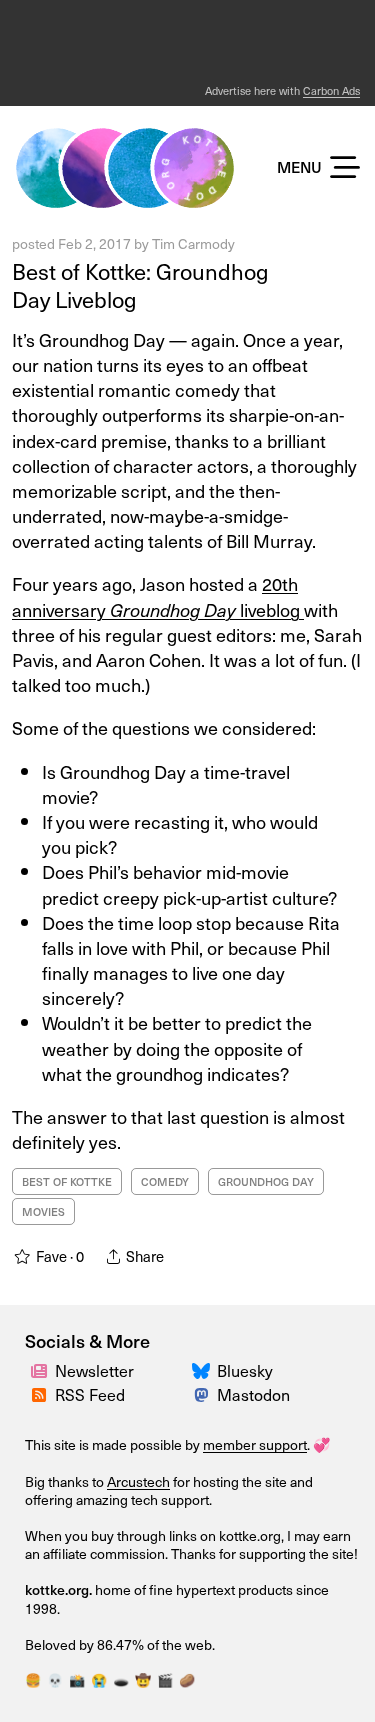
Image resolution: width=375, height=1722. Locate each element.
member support (255, 1444)
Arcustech (138, 1481)
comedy (165, 1181)
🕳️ (121, 1679)
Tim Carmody (193, 243)
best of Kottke (67, 1181)
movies (43, 1211)
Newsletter (94, 1370)
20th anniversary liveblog (158, 596)
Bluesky (245, 1370)
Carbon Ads (331, 90)
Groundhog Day (266, 1181)
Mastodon (253, 1394)
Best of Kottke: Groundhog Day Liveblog (140, 285)
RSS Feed (90, 1394)
